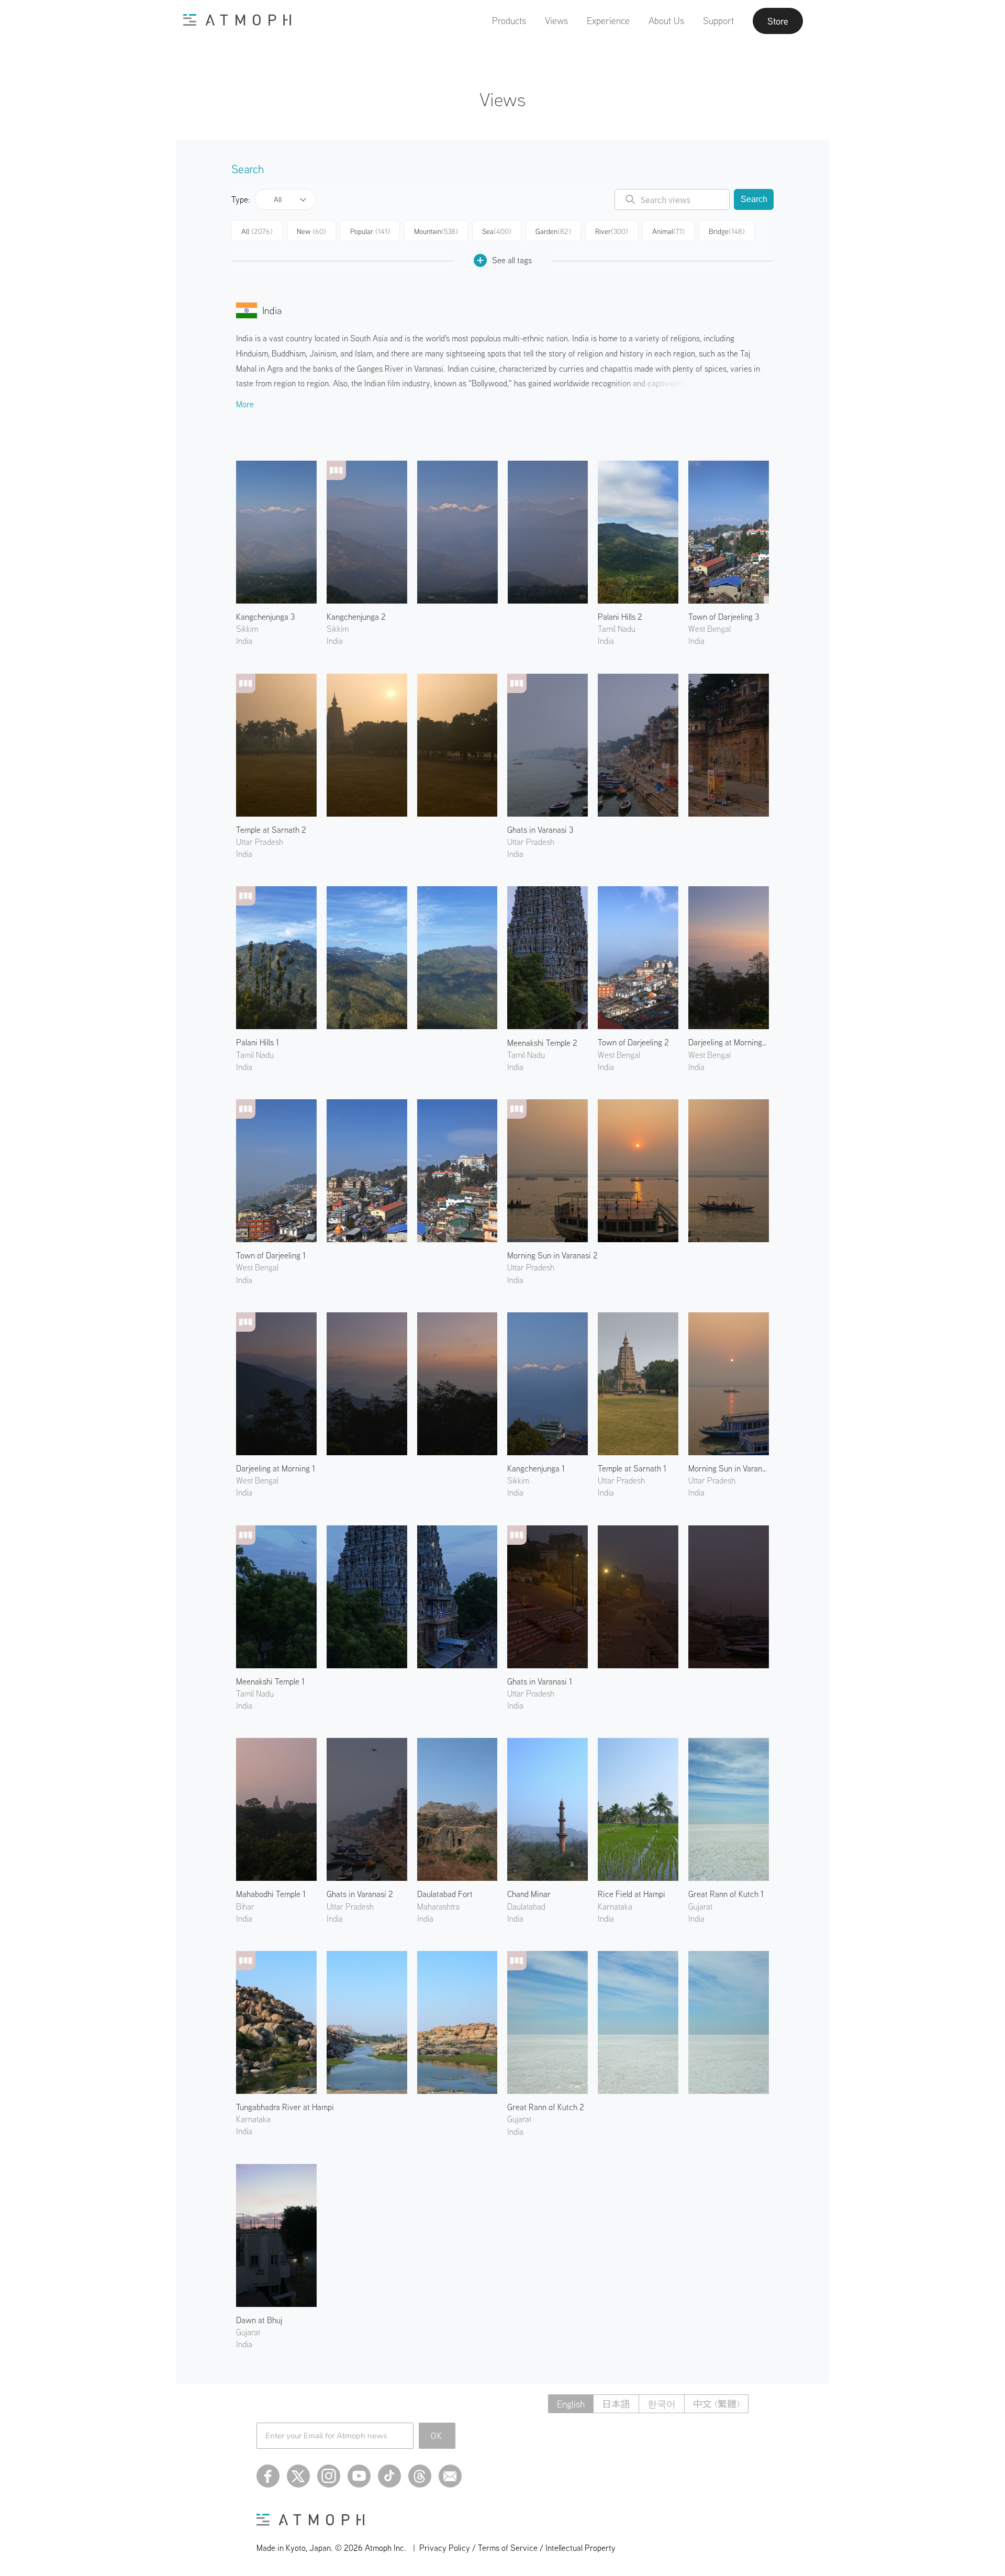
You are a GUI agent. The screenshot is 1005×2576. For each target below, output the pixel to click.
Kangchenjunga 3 (265, 617)
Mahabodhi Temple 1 (271, 1894)
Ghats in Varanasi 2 (360, 1894)
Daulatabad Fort (445, 1894)
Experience (608, 21)
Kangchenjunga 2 (356, 617)
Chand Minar (529, 1894)
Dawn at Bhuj (259, 2320)
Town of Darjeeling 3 (724, 617)
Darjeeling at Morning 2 (729, 1042)
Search (754, 199)
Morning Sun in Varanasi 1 (729, 1468)
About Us (666, 21)
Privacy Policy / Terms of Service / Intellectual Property (517, 2548)
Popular (370, 231)
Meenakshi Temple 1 (270, 1681)
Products (509, 21)
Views (556, 21)
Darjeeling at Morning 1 (276, 1468)
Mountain (436, 231)
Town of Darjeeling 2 (633, 1042)
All (278, 199)
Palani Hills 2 (620, 617)
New (311, 231)
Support (718, 21)
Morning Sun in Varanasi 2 (552, 1255)
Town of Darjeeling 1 (271, 1255)
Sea (497, 231)
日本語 (616, 2404)
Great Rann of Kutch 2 (546, 2107)
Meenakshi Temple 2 (542, 1043)
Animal (668, 231)
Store (778, 21)
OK (437, 2436)
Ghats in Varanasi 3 (540, 830)
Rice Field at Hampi (632, 1894)
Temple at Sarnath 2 (271, 830)
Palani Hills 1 (258, 1042)
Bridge (727, 231)
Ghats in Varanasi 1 (540, 1681)
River (612, 231)
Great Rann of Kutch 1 (726, 1894)
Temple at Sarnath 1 (632, 1468)
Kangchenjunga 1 (536, 1468)
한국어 (662, 2404)
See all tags (512, 260)
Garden (553, 231)
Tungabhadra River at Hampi (285, 2107)
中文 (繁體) (716, 2404)
